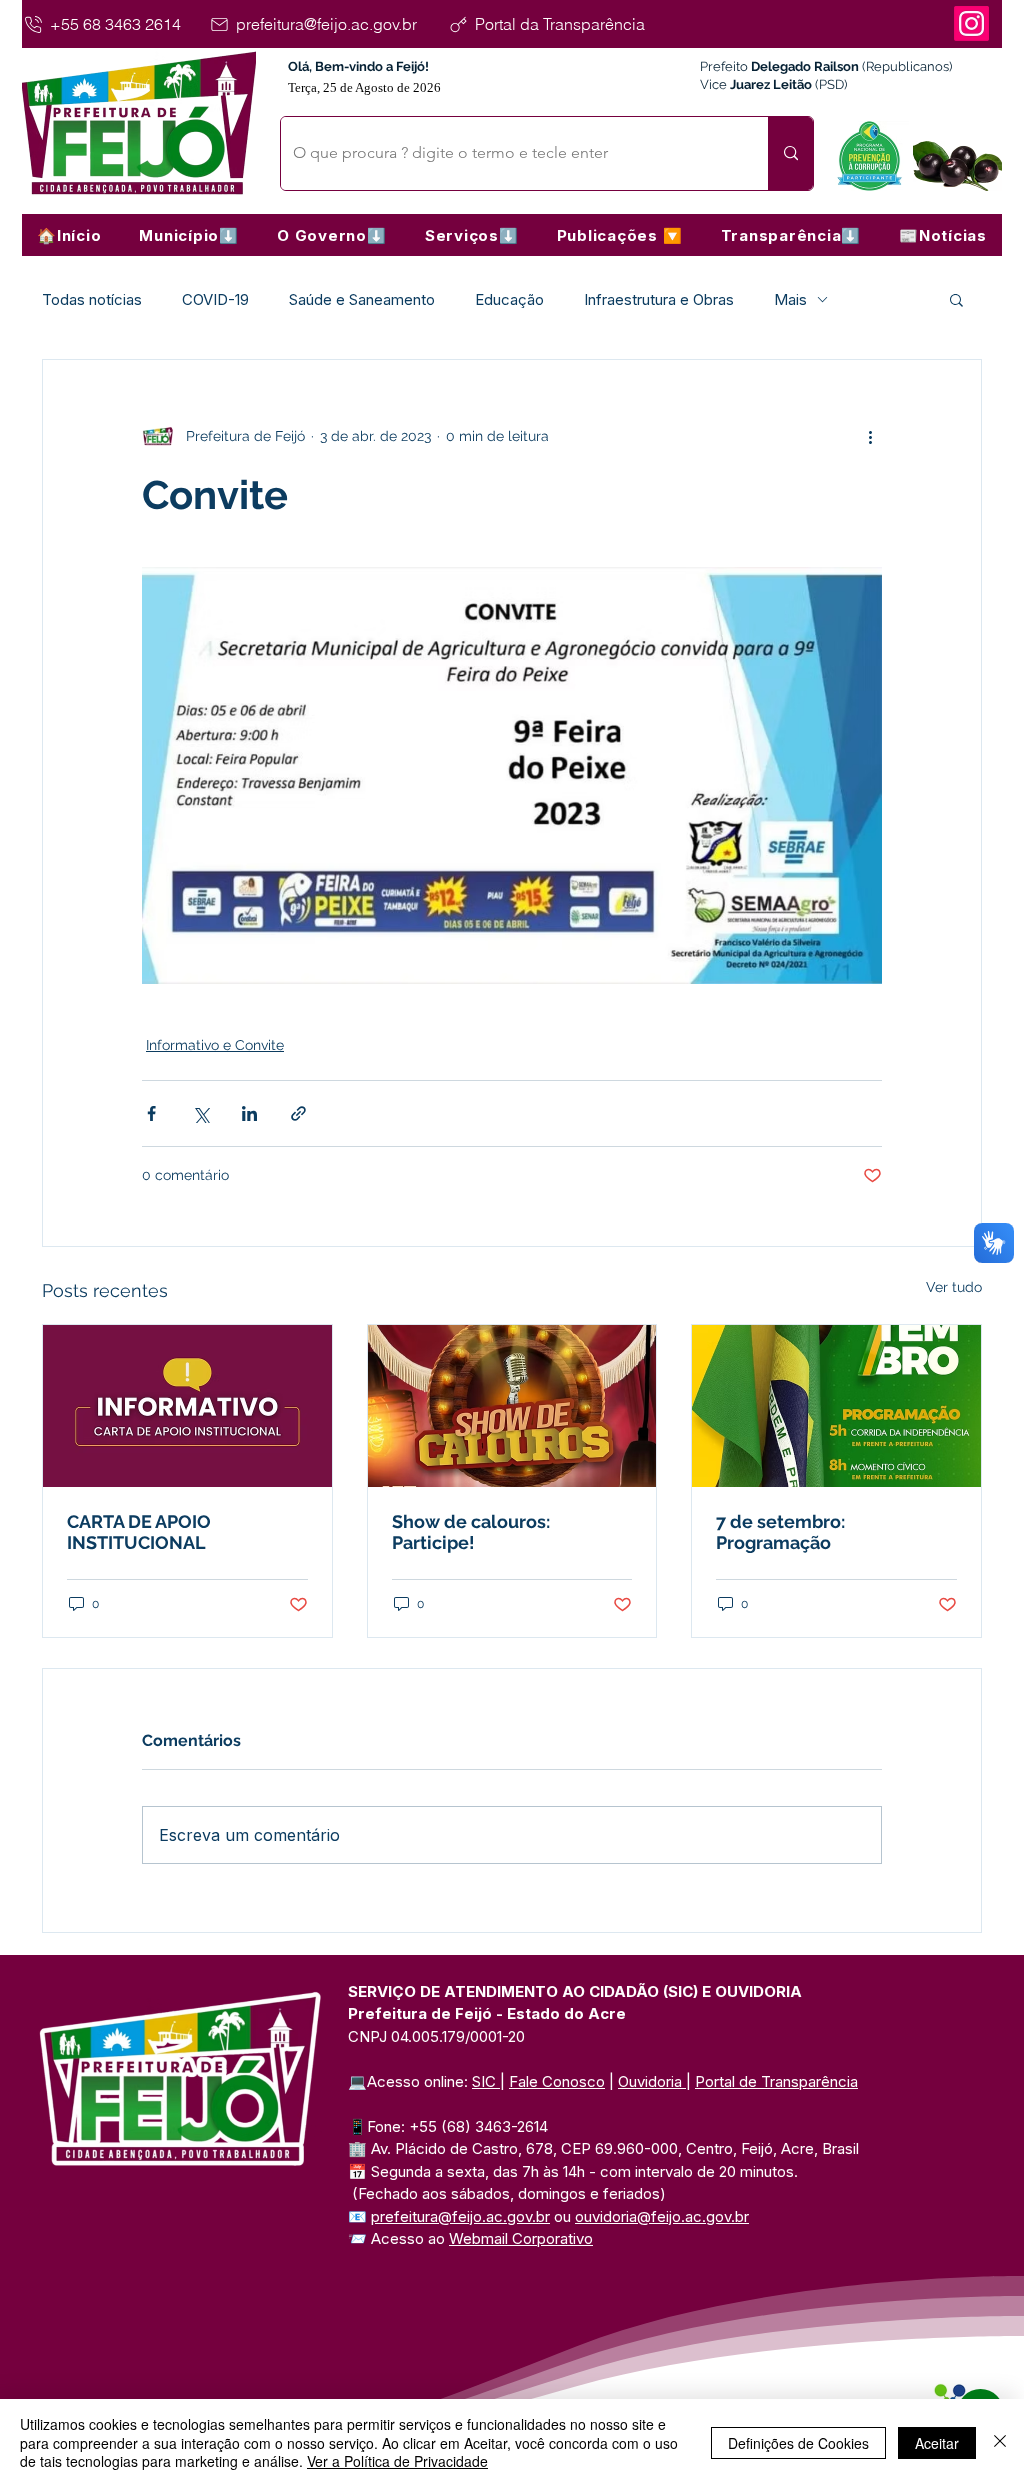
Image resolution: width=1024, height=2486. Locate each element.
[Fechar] (1000, 2442)
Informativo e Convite (215, 1045)
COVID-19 (215, 299)
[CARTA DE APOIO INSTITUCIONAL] (187, 1406)
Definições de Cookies (798, 2443)
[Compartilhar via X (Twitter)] (200, 1113)
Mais (790, 299)
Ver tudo (954, 1287)
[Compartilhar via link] (298, 1113)
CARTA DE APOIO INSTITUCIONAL (139, 1532)
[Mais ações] (870, 436)
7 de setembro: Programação (780, 1532)
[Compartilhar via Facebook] (151, 1113)
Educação (509, 299)
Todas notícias (92, 299)
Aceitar (937, 2443)
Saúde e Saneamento (362, 299)
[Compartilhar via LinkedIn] (249, 1113)
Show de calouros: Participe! (471, 1532)
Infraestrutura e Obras (659, 299)
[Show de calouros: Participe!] (512, 1406)
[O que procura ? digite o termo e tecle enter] (790, 153)
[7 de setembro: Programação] (836, 1406)
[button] (189, 235)
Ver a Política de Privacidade (397, 2461)
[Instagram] (971, 23)
